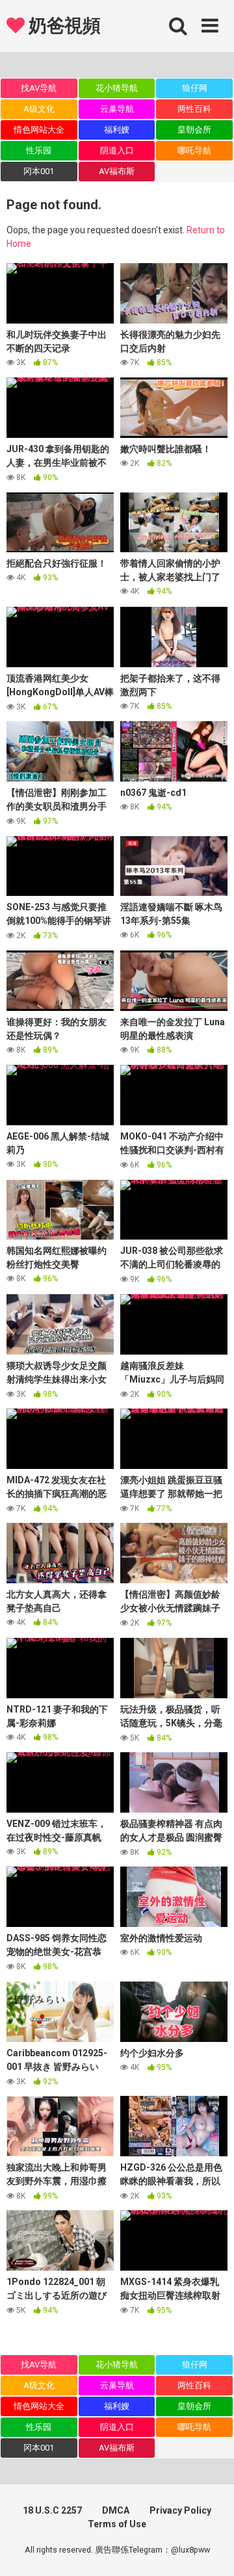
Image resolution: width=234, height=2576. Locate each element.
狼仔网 (195, 88)
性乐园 (39, 150)
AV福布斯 (117, 171)
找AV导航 (39, 88)
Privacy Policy (180, 2510)
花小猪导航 (117, 88)
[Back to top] (210, 2550)
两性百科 (194, 109)
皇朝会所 (194, 130)
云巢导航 (117, 109)
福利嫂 (117, 130)
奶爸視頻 (62, 26)
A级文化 (39, 109)
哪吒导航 (194, 150)
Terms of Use (117, 2524)
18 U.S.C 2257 (52, 2510)
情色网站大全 (39, 130)
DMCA (116, 2510)
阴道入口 (117, 150)
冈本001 (39, 171)
